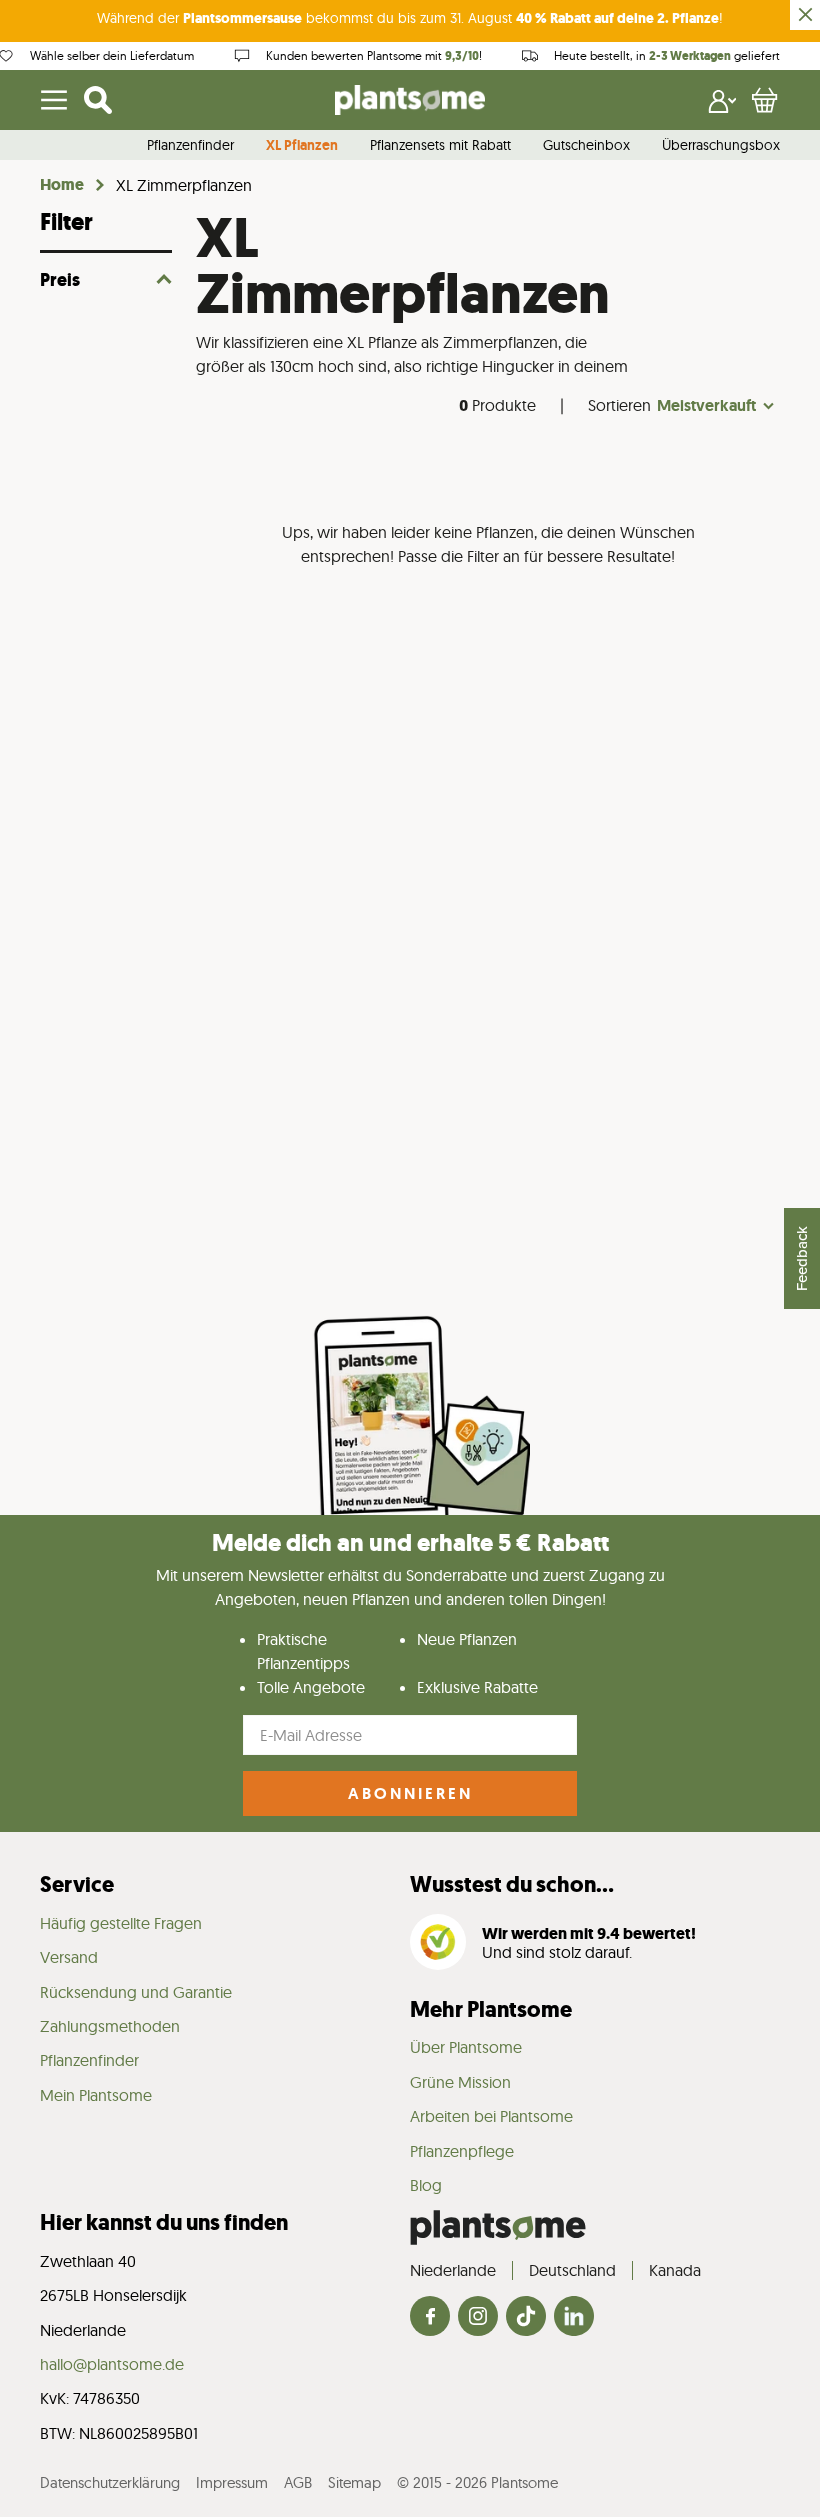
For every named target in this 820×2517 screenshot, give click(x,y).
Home (62, 185)
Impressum (232, 2482)
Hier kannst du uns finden (164, 2222)
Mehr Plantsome (491, 2009)
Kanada (675, 2270)
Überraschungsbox (721, 146)
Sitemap (354, 2482)
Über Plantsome (466, 2047)
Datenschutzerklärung (110, 2482)
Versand (69, 1957)
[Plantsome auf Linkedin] (574, 2317)
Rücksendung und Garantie (136, 1992)
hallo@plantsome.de (112, 2364)
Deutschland (572, 2270)
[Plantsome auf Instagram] (478, 2317)
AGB (298, 2482)
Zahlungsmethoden (110, 2026)
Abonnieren (410, 1793)
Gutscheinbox (586, 146)
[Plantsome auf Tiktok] (526, 2317)
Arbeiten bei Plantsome (491, 2116)
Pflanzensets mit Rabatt (440, 146)
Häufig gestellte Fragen (121, 1923)
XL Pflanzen (302, 146)
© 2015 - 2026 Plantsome (477, 2482)
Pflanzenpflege (462, 2151)
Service (77, 1884)
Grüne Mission (460, 2082)
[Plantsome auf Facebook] (430, 2317)
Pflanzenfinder (190, 146)
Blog (426, 2185)
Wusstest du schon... (512, 1884)
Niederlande (453, 2270)
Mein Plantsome (96, 2095)
